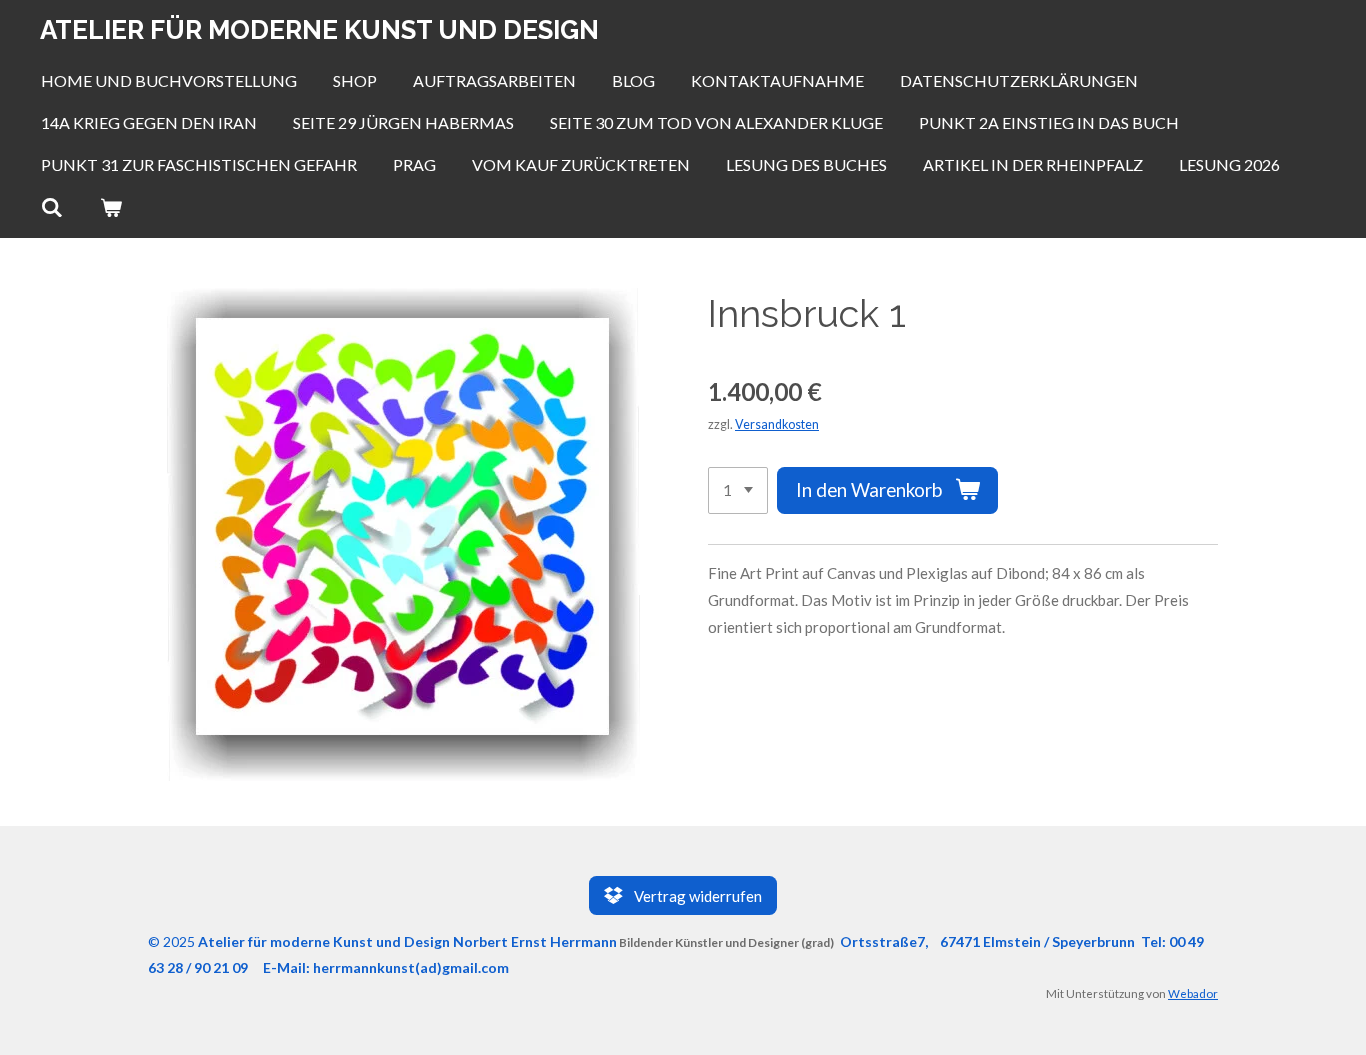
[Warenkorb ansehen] (110, 207)
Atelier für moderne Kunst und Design (319, 30)
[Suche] (52, 207)
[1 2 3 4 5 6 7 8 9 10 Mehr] (738, 490)
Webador (1193, 993)
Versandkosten (777, 424)
